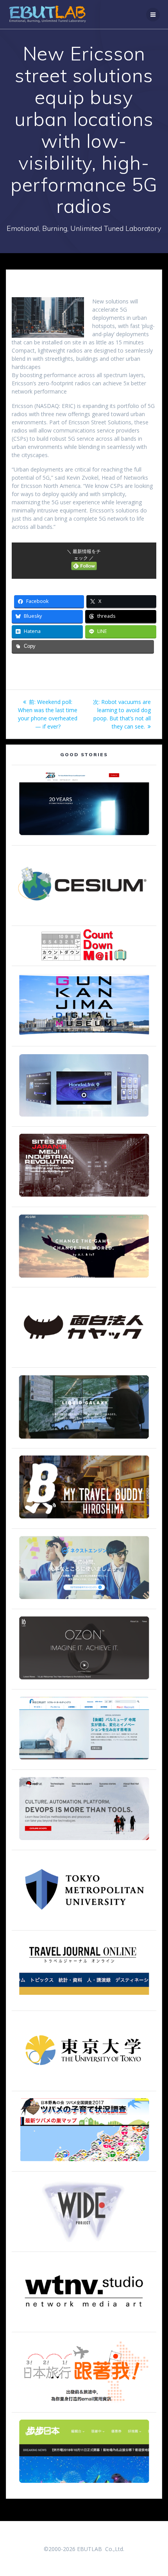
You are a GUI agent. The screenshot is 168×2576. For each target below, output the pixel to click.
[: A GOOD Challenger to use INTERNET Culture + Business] (84, 1762)
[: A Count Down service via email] (84, 958)
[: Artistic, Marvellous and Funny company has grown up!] (84, 1360)
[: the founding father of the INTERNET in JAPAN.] (84, 2244)
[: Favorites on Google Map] (84, 2164)
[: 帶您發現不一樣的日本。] (84, 2486)
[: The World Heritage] (84, 1199)
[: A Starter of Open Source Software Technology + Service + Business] (84, 1843)
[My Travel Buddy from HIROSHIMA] (84, 1521)
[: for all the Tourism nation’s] (84, 2003)
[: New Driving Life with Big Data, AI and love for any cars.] (84, 1119)
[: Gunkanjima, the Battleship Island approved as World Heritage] (84, 1039)
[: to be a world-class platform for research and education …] (84, 2084)
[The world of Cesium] (84, 918)
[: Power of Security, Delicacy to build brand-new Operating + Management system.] (84, 1280)
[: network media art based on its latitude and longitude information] (84, 2325)
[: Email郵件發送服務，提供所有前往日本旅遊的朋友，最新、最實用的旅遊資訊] (84, 2405)
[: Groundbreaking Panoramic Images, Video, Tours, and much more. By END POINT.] (84, 1441)
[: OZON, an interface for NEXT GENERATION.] (84, 1682)
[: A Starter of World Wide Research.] (84, 838)
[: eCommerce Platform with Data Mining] (84, 1602)
